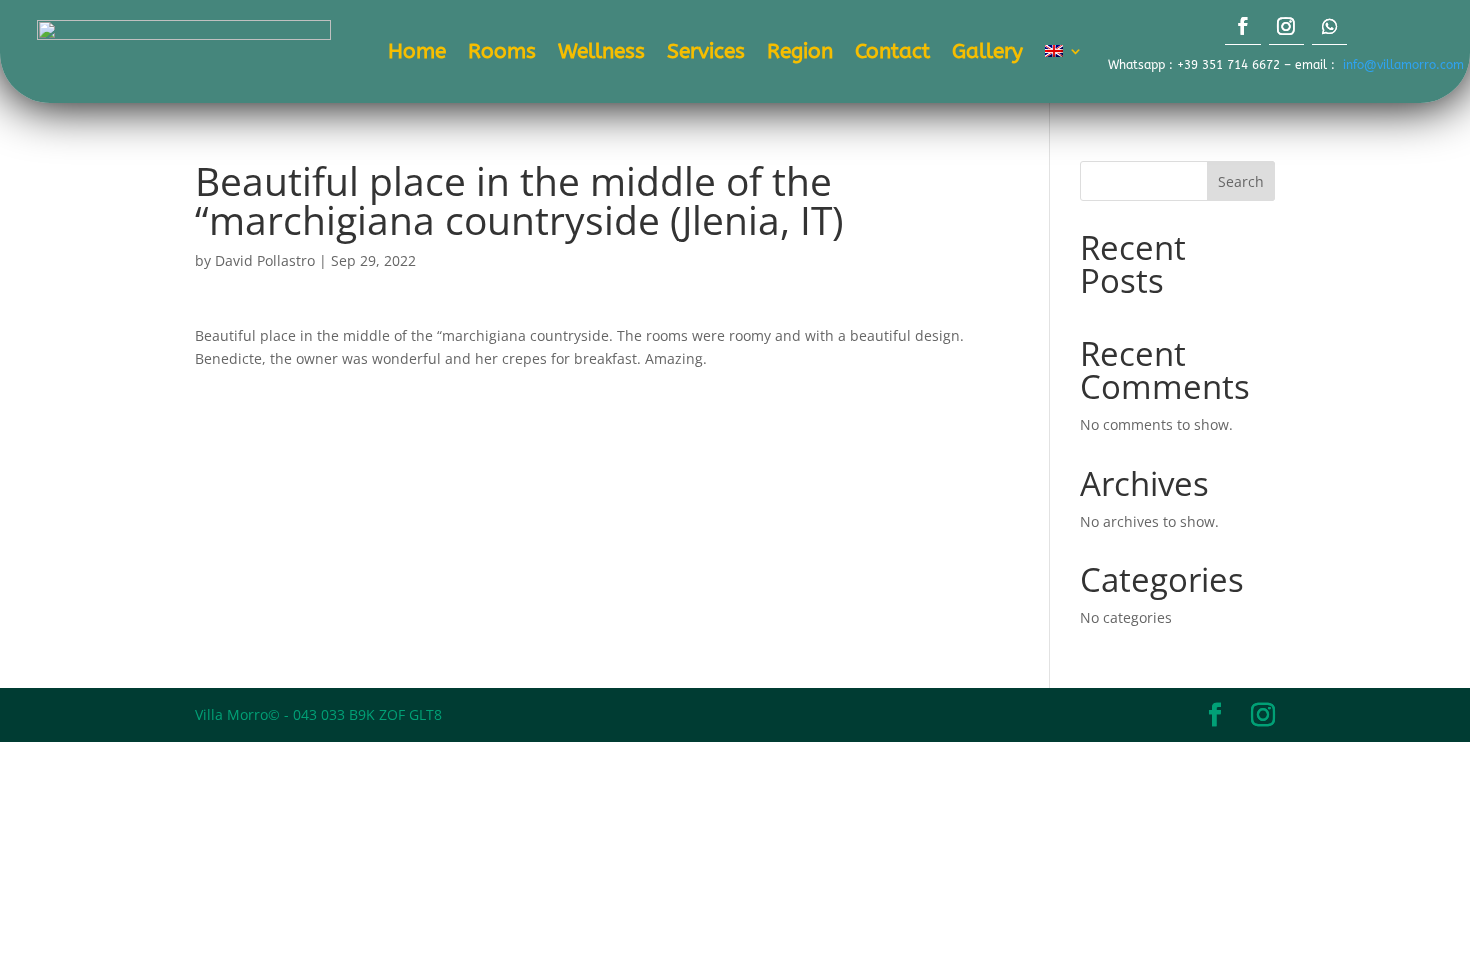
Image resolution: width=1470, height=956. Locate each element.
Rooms (502, 53)
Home (417, 53)
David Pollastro (265, 260)
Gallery (987, 53)
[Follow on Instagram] (1286, 24)
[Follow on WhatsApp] (1329, 24)
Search (1241, 181)
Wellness (601, 53)
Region (800, 53)
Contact (892, 53)
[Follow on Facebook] (1242, 24)
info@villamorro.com (1403, 65)
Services (706, 53)
